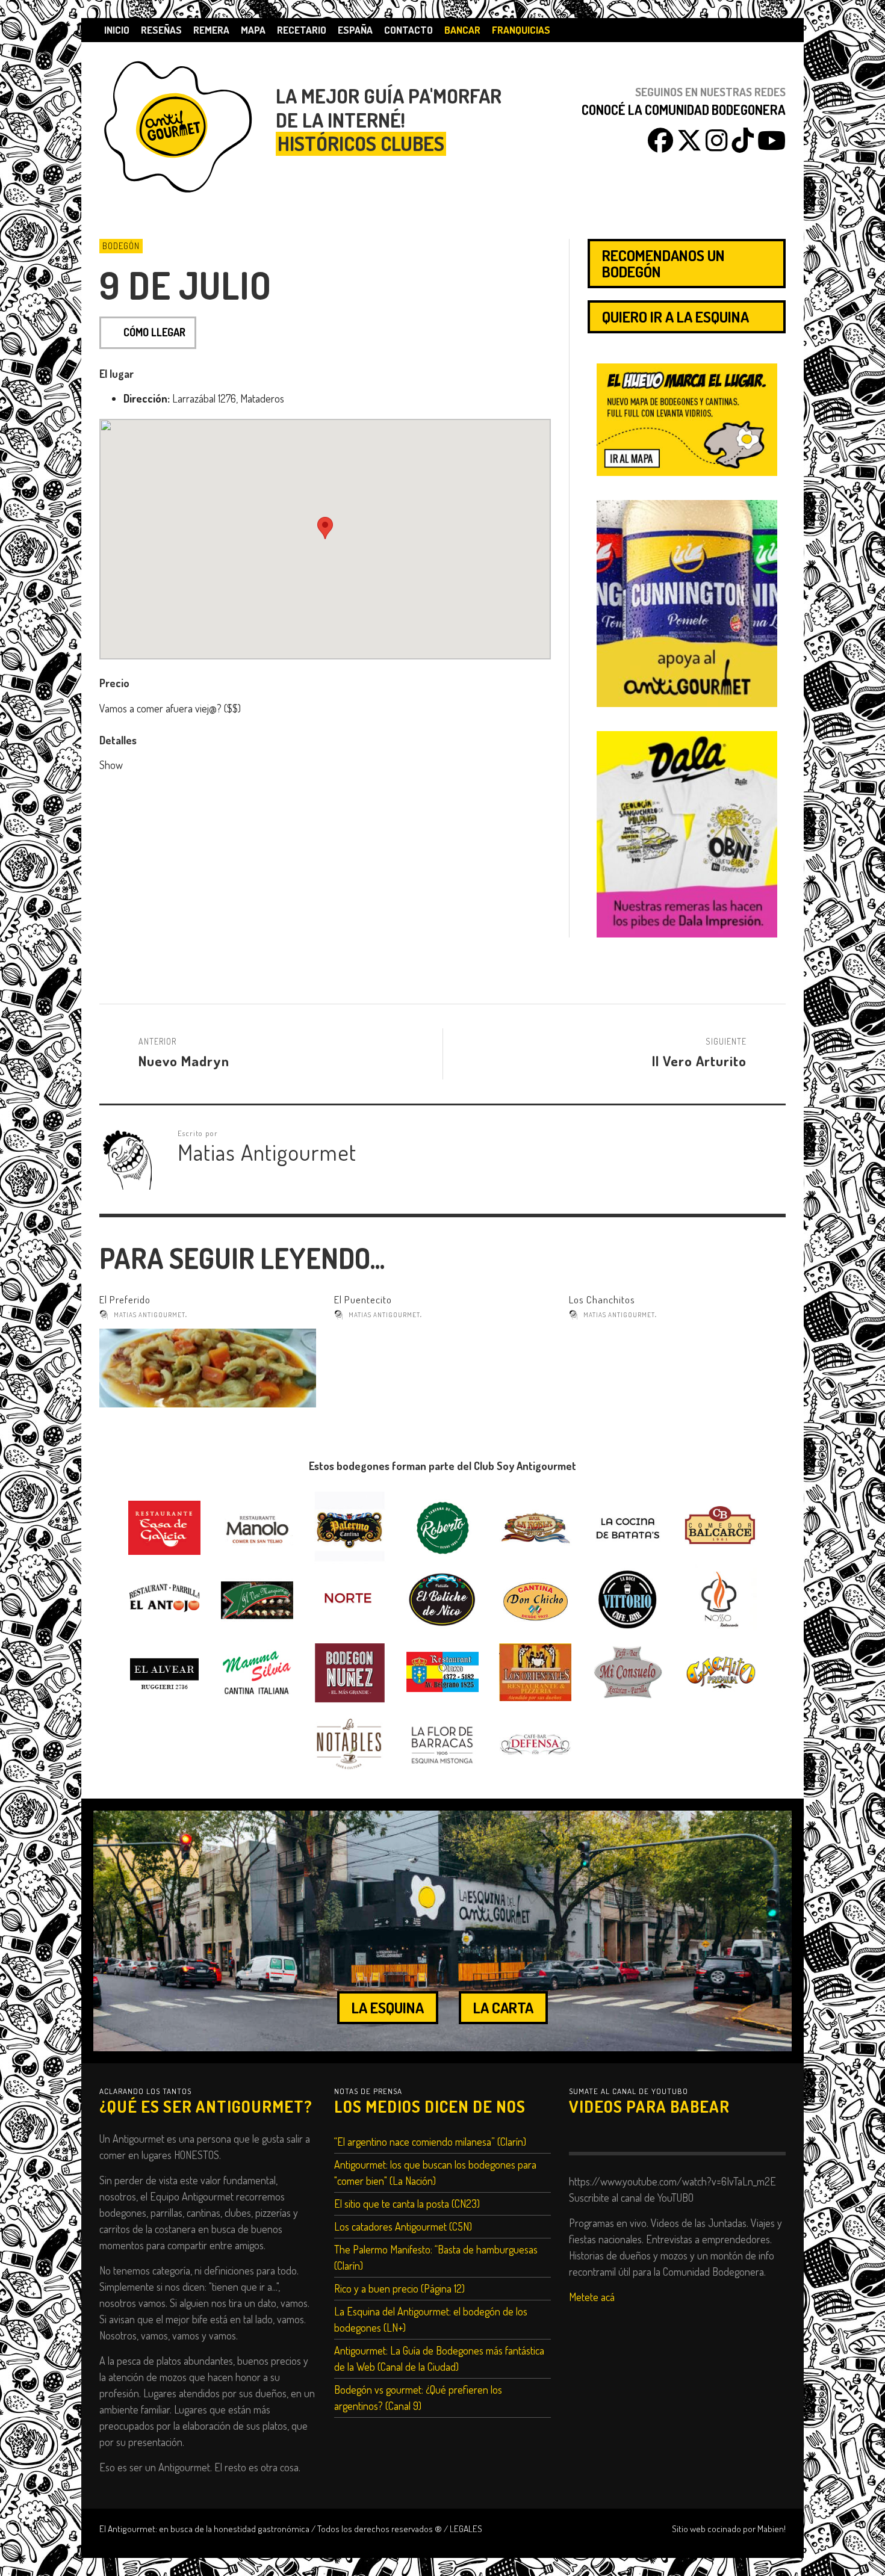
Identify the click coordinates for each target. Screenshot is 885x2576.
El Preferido (125, 1299)
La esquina (388, 2007)
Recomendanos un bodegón (663, 263)
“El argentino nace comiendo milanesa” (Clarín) (430, 2142)
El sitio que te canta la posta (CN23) (407, 2204)
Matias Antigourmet (150, 1315)
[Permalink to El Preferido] (208, 1368)
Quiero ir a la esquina (675, 317)
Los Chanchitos (602, 1299)
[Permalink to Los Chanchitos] (677, 1368)
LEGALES (466, 2528)
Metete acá (592, 2297)
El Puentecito (363, 1299)
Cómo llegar (154, 332)
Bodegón (121, 246)
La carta (503, 2007)
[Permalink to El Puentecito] (442, 1368)
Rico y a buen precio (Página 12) (399, 2288)
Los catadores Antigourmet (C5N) (403, 2226)
